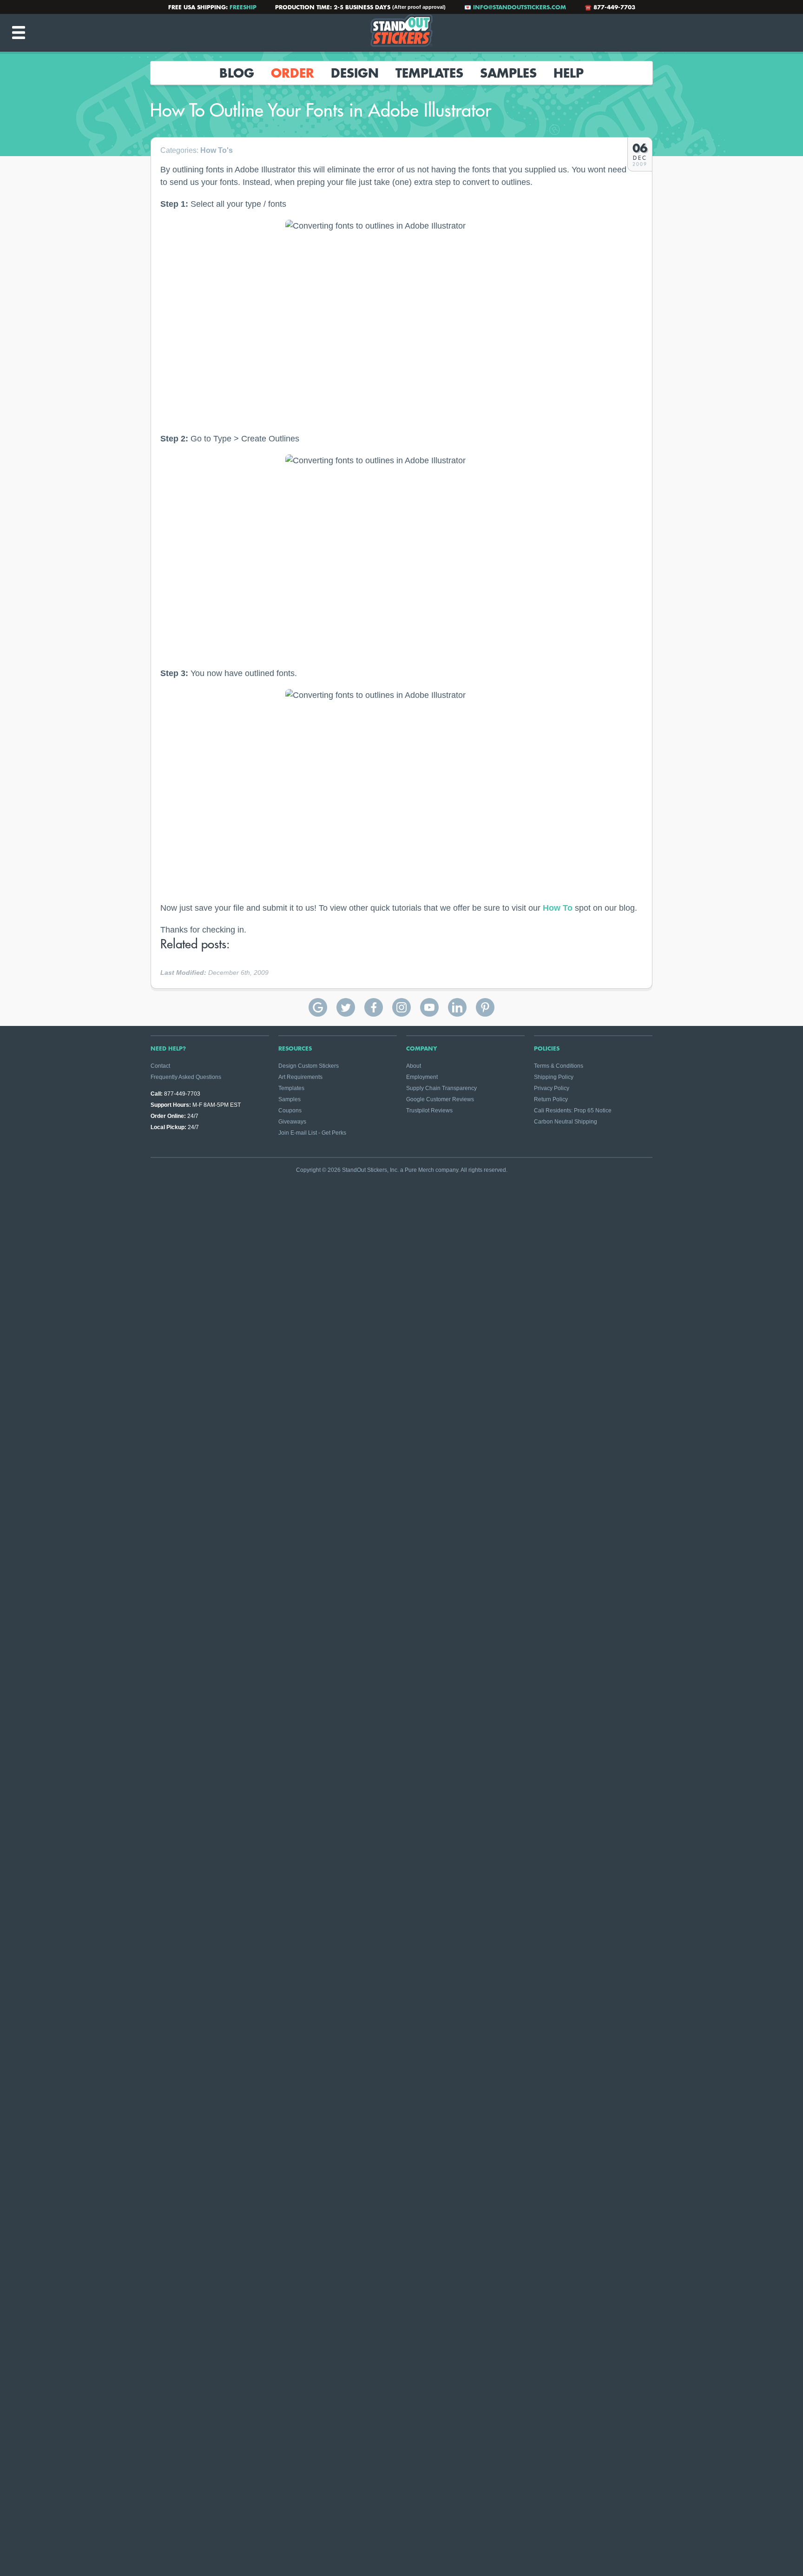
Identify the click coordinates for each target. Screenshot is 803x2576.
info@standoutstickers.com (520, 7)
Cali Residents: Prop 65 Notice (573, 1111)
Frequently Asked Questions (186, 1077)
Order (293, 73)
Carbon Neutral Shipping (566, 1122)
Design (355, 73)
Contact (160, 1066)
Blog (237, 73)
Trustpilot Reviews (429, 1111)
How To (558, 908)
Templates (429, 73)
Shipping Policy (554, 1077)
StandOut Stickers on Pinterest (485, 1007)
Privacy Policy (552, 1088)
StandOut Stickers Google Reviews (318, 1007)
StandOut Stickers (401, 33)
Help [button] (569, 73)
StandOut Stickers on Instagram (401, 1007)
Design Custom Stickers (309, 1066)
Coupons (290, 1111)
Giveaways (292, 1122)
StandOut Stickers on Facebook (374, 1007)
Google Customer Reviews (440, 1099)
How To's (217, 150)
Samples (508, 73)
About (414, 1066)
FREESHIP (243, 7)
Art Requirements (300, 1077)
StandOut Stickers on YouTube (429, 1007)
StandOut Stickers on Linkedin (457, 1007)
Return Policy (551, 1099)
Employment (422, 1077)
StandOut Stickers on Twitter (346, 1007)
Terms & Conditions (559, 1066)
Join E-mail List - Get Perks (312, 1133)
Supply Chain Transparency (441, 1088)
